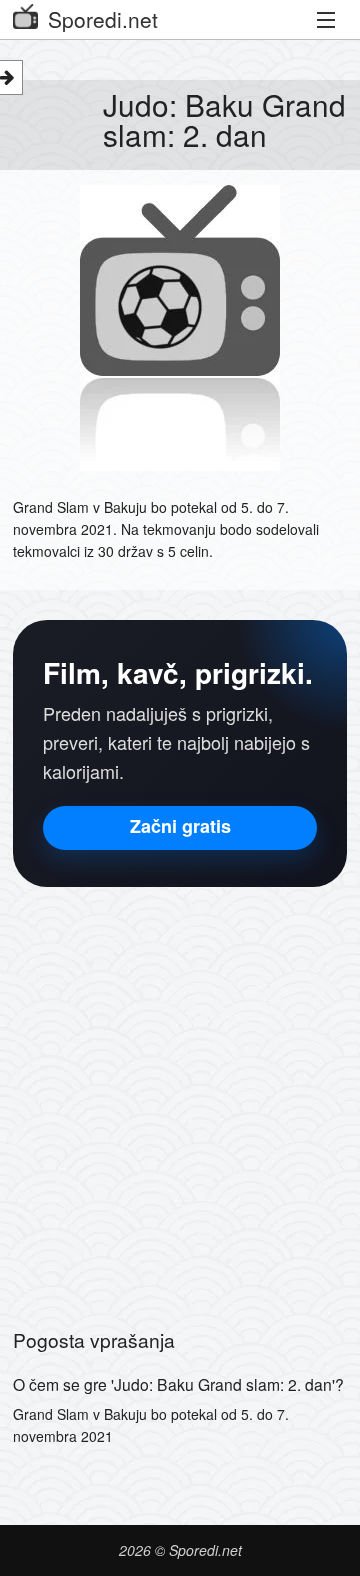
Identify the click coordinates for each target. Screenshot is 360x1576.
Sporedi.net (103, 19)
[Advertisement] (180, 1097)
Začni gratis (180, 826)
